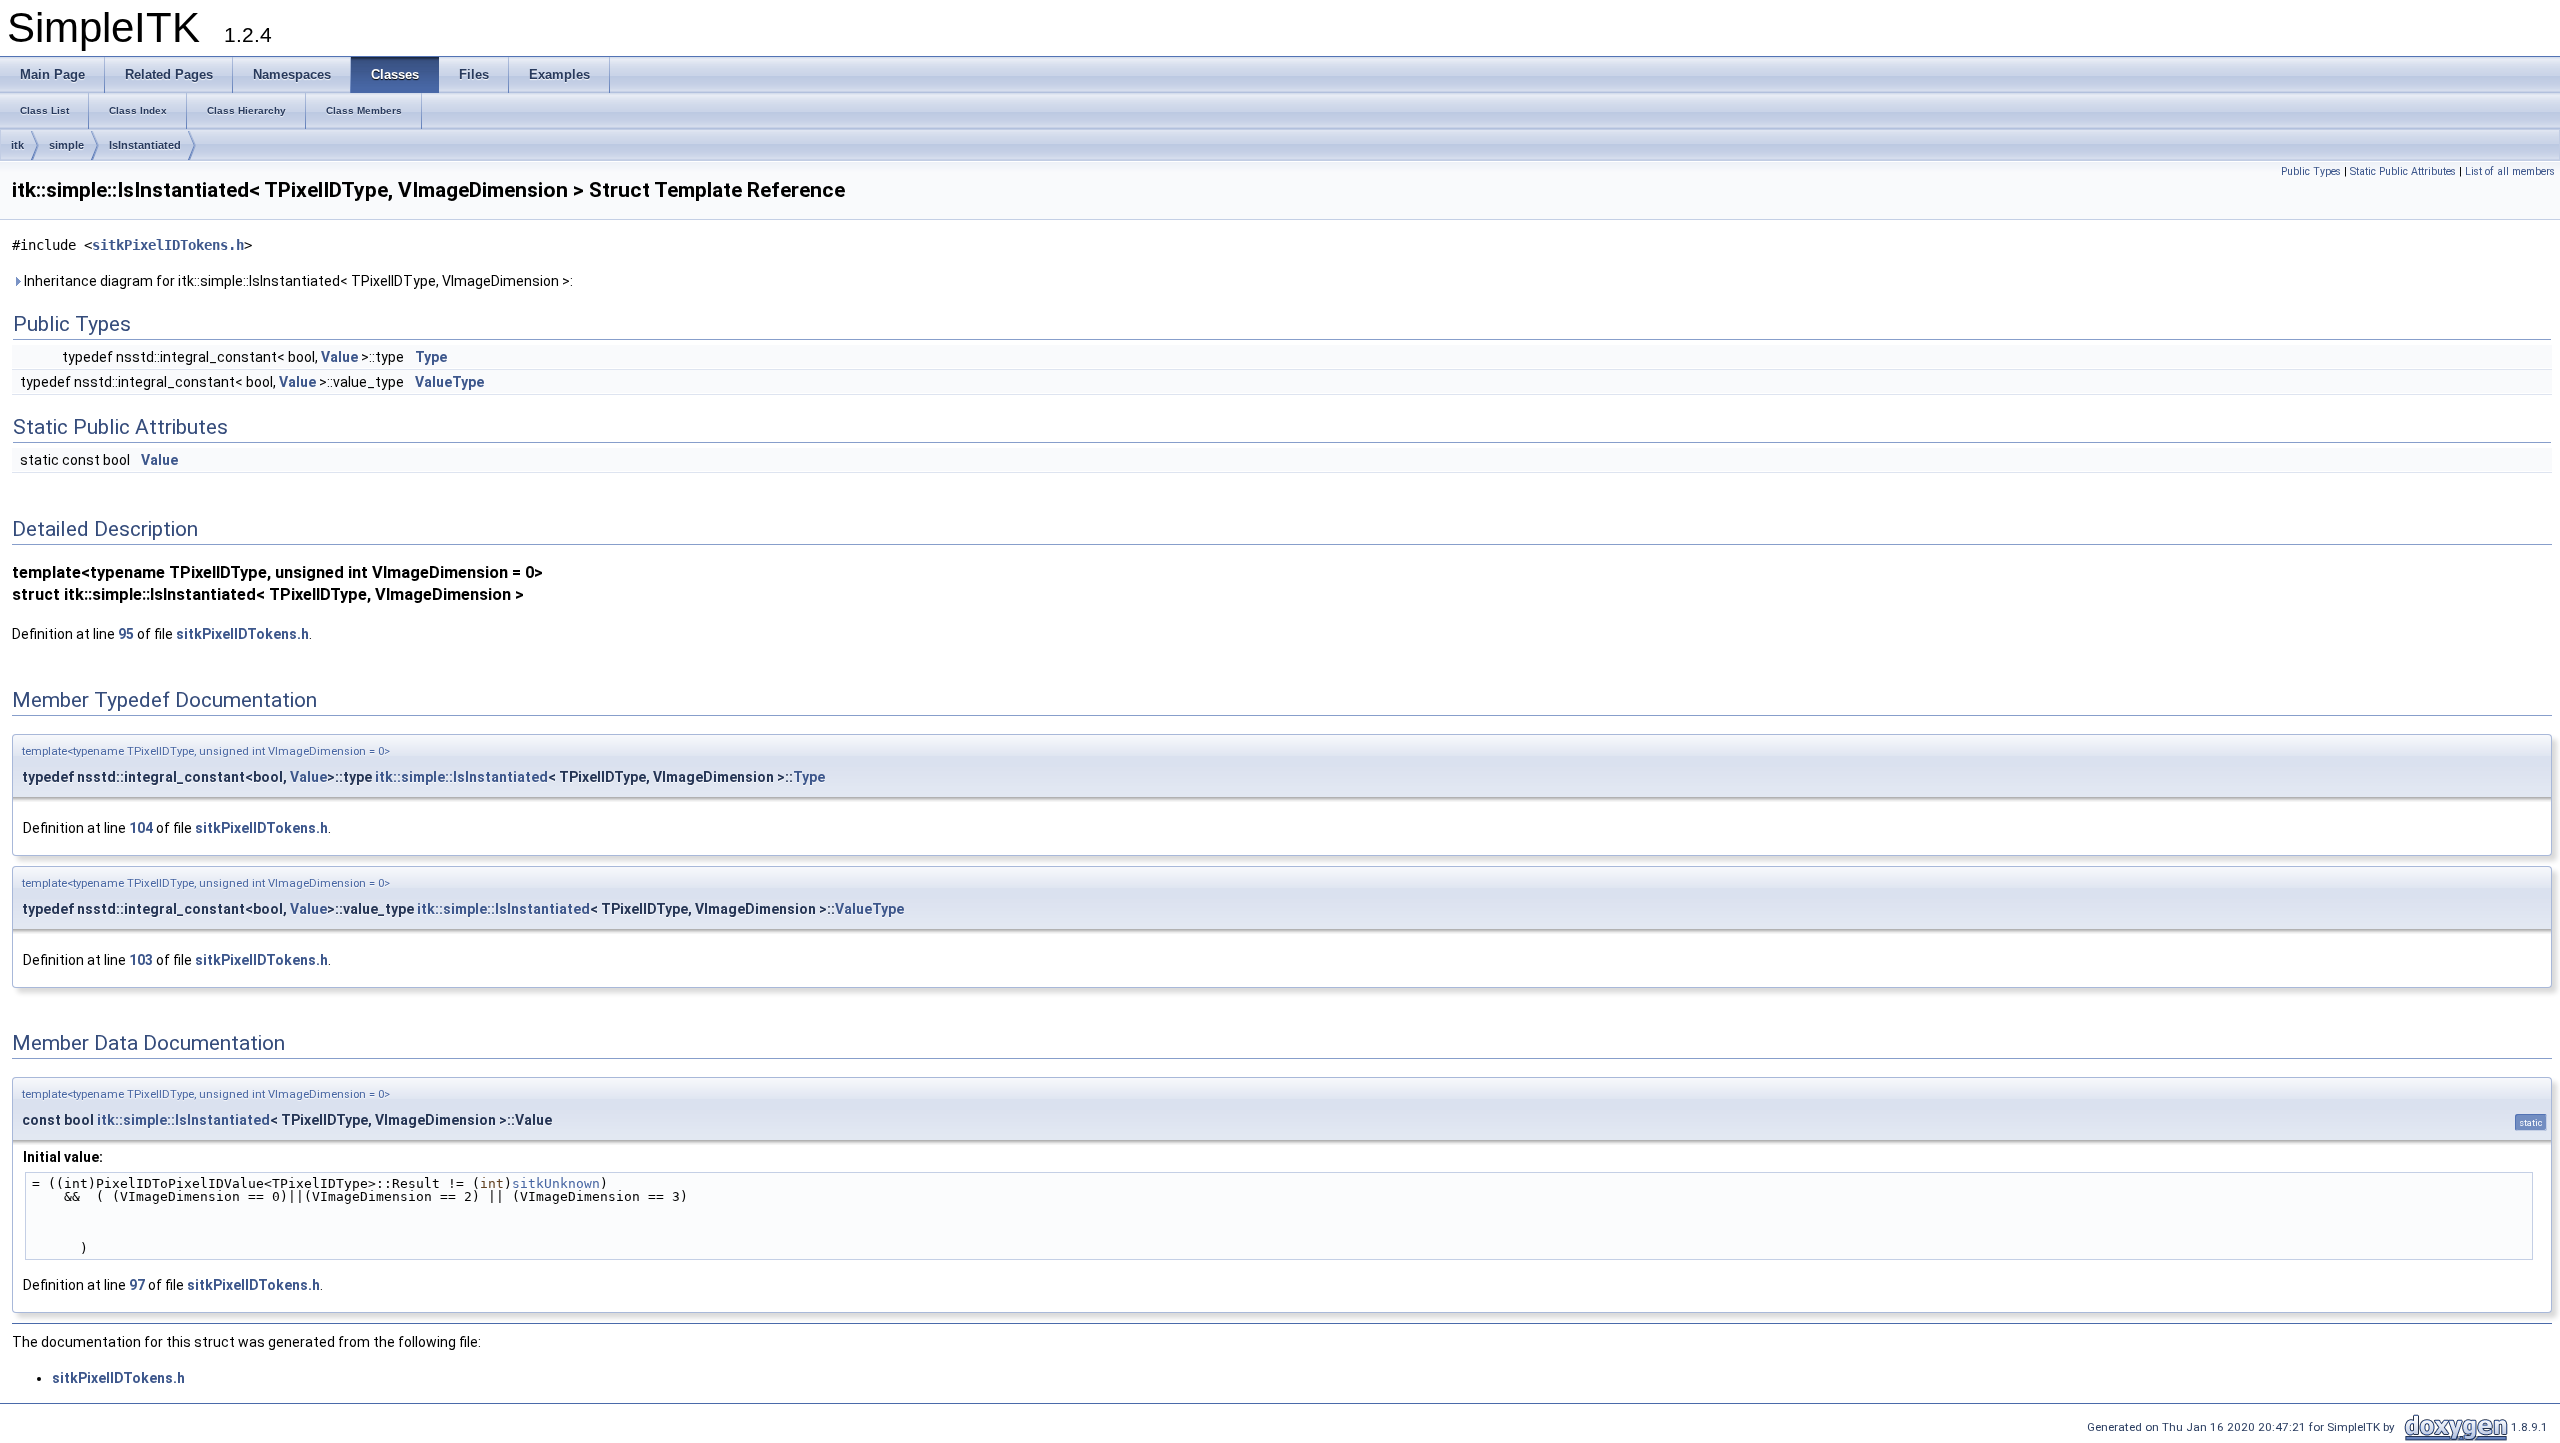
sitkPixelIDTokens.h (168, 245)
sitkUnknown (556, 1183)
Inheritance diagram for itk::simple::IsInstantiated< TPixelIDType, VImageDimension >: (297, 281)
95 (126, 634)
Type (431, 357)
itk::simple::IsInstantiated (461, 777)
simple (66, 145)
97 (137, 1285)
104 (141, 828)
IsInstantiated (145, 145)
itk (17, 145)
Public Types (2311, 171)
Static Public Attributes (2403, 171)
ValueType (449, 382)
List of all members (2510, 171)
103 (141, 960)
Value (339, 357)
